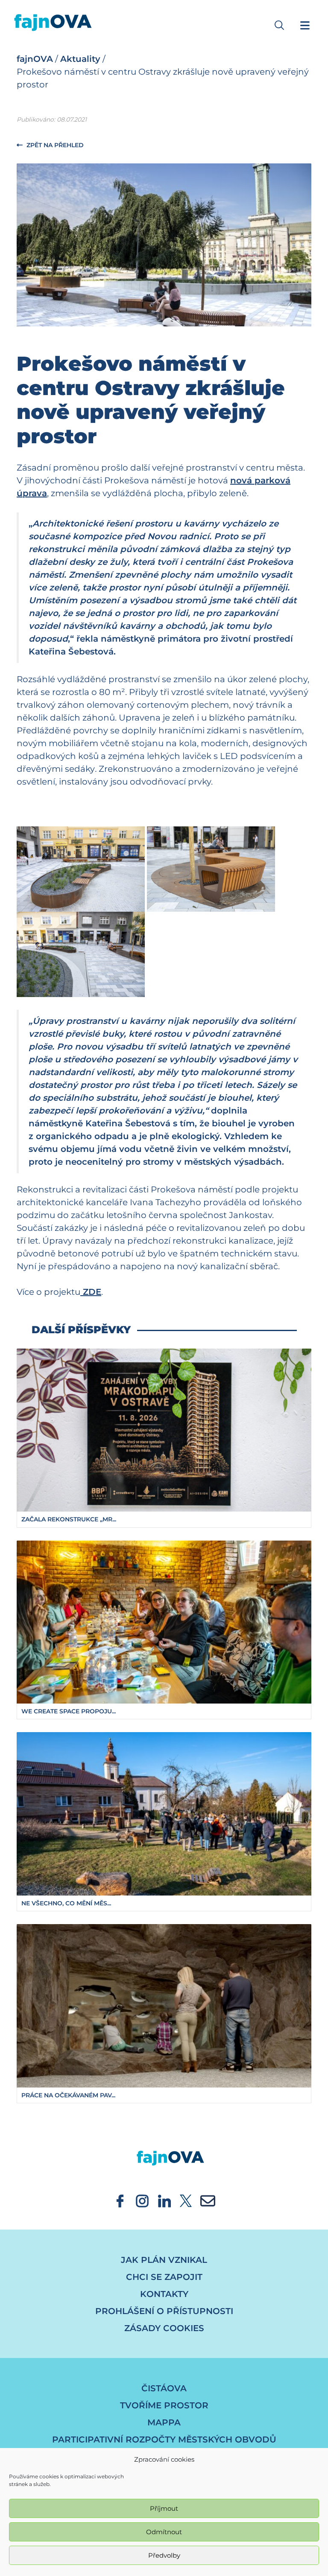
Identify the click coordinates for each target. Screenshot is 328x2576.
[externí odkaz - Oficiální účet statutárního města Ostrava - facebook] (120, 2200)
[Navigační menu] (305, 25)
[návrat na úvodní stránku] (164, 2150)
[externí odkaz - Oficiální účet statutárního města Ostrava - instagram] (142, 2200)
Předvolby (164, 2555)
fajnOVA (35, 59)
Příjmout (164, 2508)
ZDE (91, 1292)
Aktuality (80, 59)
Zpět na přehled (54, 145)
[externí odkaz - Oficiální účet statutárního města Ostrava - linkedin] (164, 2200)
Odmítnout (164, 2532)
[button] (279, 25)
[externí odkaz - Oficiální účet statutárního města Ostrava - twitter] (186, 2200)
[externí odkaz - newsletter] (208, 2200)
